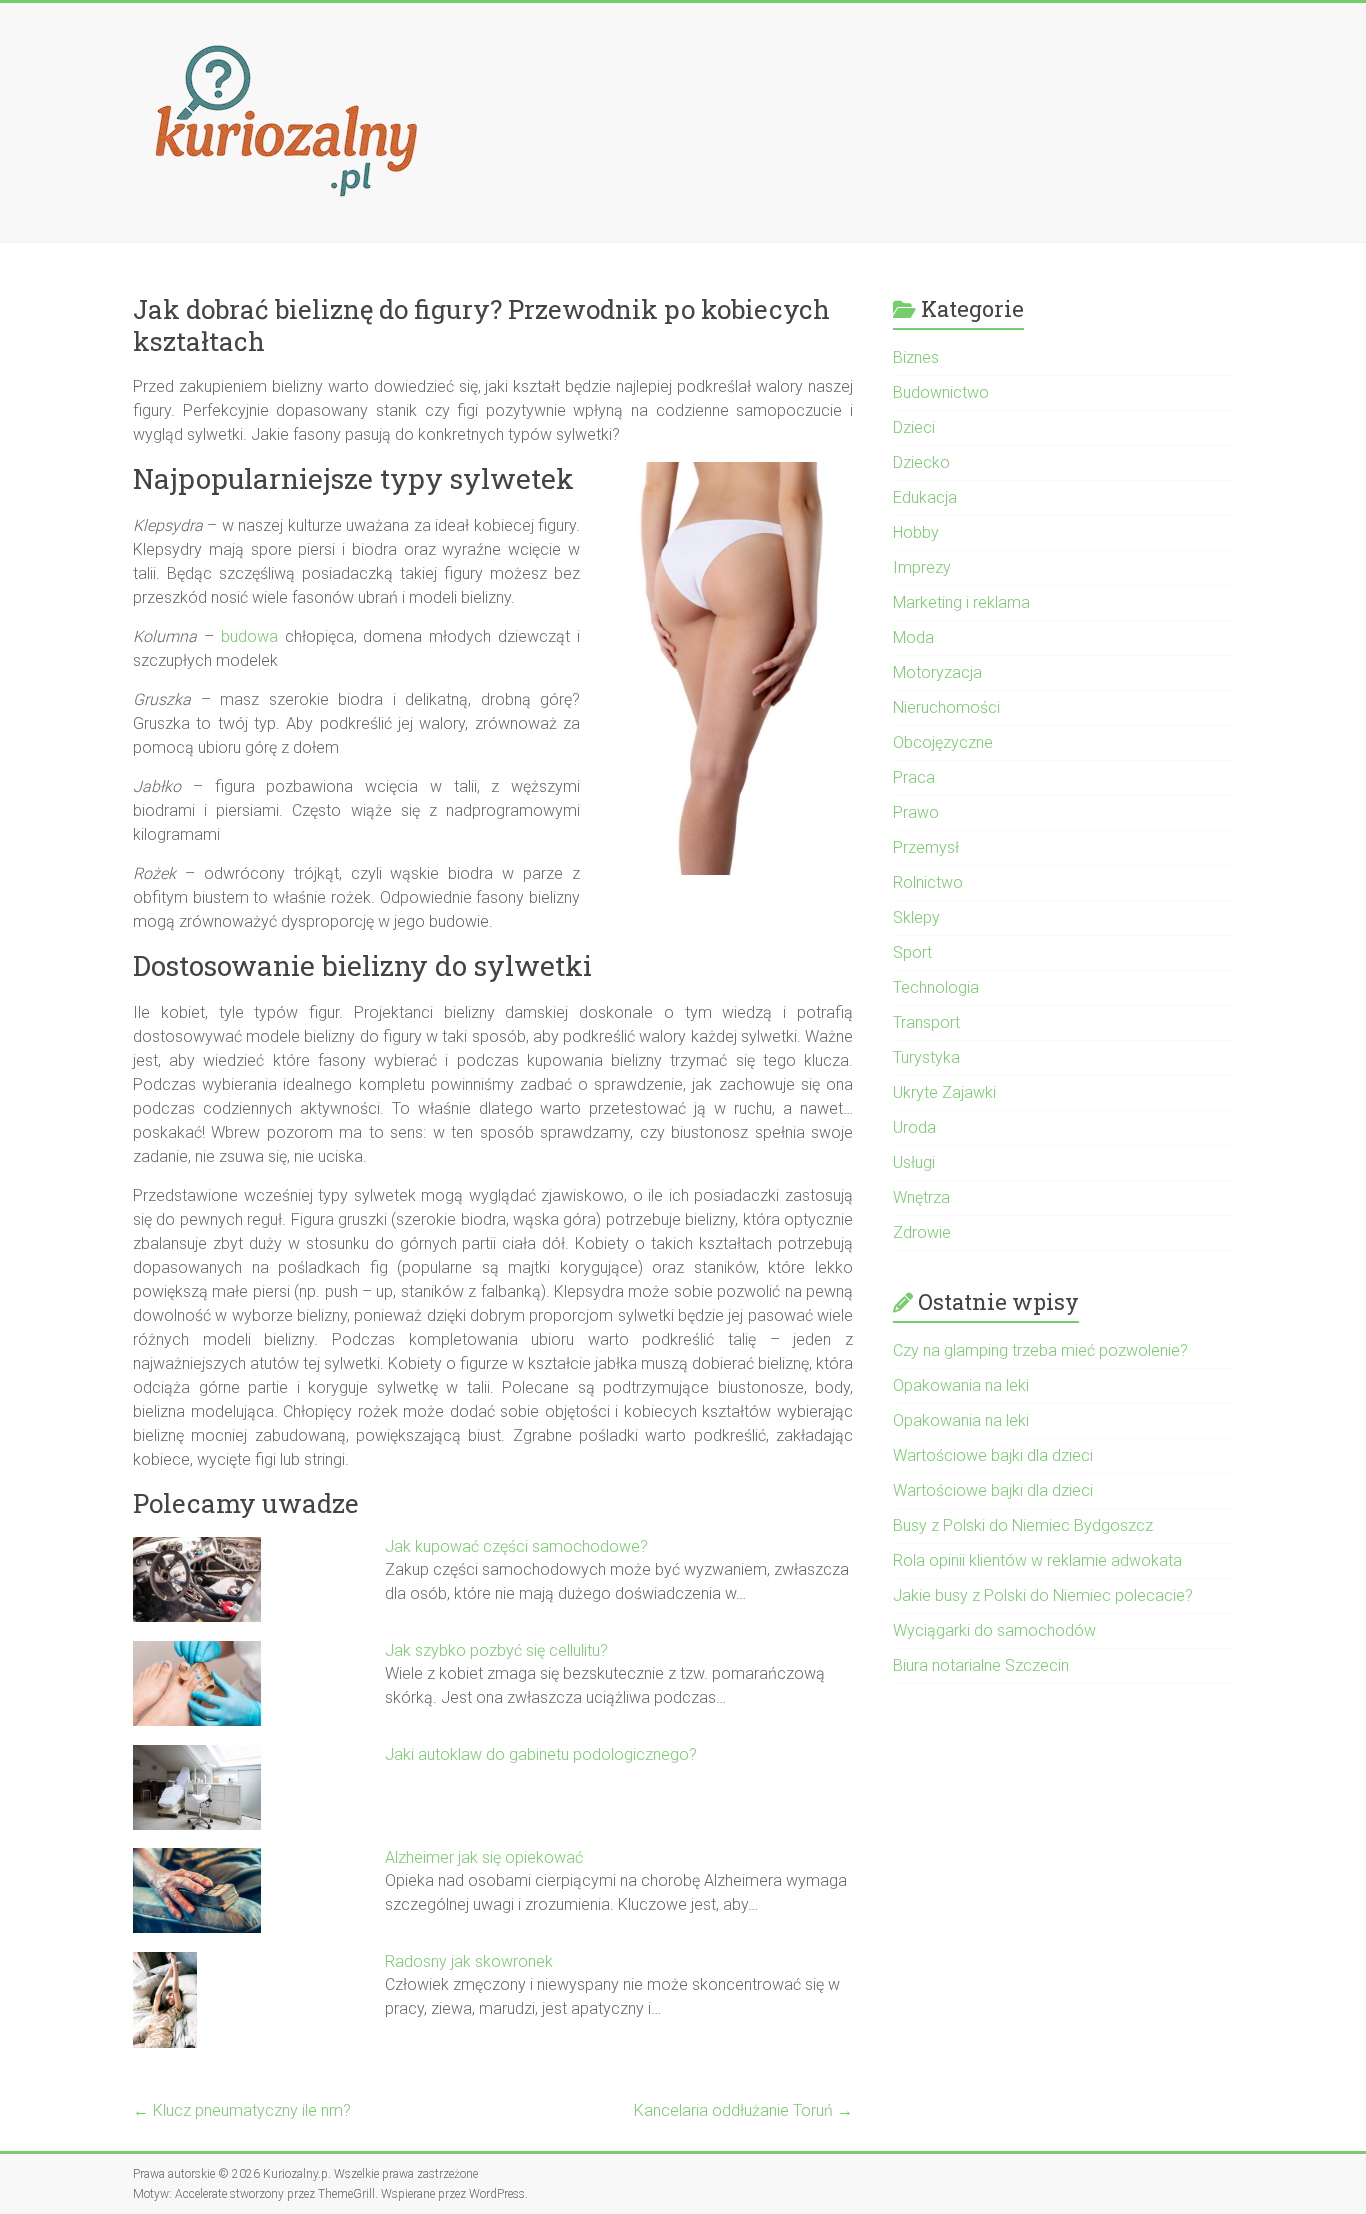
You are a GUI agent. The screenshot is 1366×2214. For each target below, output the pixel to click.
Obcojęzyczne (943, 742)
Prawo (916, 812)
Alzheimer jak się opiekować (484, 1857)
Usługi (914, 1162)
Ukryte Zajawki (944, 1092)
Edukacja (925, 497)
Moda (913, 637)
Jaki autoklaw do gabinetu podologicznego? (541, 1754)
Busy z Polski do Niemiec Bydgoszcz (1023, 1525)
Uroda (914, 1127)
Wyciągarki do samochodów (994, 1630)
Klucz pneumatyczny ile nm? (242, 2110)
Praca (914, 777)
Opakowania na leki (961, 1385)
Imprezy (922, 567)
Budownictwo (941, 392)
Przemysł (926, 847)
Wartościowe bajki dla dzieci (993, 1455)
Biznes (916, 357)
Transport (926, 1022)
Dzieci (914, 427)
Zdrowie (922, 1232)
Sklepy (916, 917)
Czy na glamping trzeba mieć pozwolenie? (1040, 1350)
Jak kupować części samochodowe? (516, 1546)
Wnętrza (921, 1197)
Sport (912, 952)
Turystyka (926, 1057)
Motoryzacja (937, 672)
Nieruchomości (946, 707)
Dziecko (921, 462)
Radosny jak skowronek (469, 1961)
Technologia (936, 987)
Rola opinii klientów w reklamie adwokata (1037, 1560)
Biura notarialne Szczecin (981, 1665)
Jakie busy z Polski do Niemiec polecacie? (1043, 1595)
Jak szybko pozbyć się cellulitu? (496, 1650)
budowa (249, 636)
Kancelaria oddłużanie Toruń (743, 2110)
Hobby (916, 532)
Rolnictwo (928, 882)
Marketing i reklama (961, 602)
